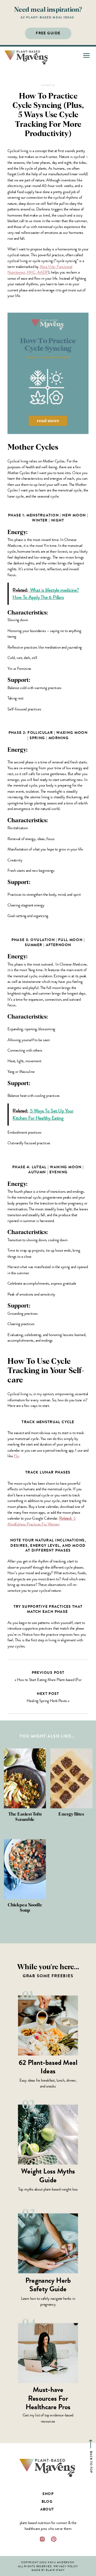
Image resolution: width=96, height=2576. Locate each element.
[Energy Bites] (71, 1778)
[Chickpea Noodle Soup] (25, 1869)
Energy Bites (71, 1814)
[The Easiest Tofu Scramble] (25, 1778)
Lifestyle (48, 85)
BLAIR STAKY (55, 2570)
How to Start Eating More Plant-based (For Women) (49, 1682)
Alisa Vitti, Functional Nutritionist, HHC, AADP (40, 269)
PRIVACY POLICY (66, 2566)
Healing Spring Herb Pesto (47, 1701)
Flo (16, 1456)
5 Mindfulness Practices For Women (41, 1521)
